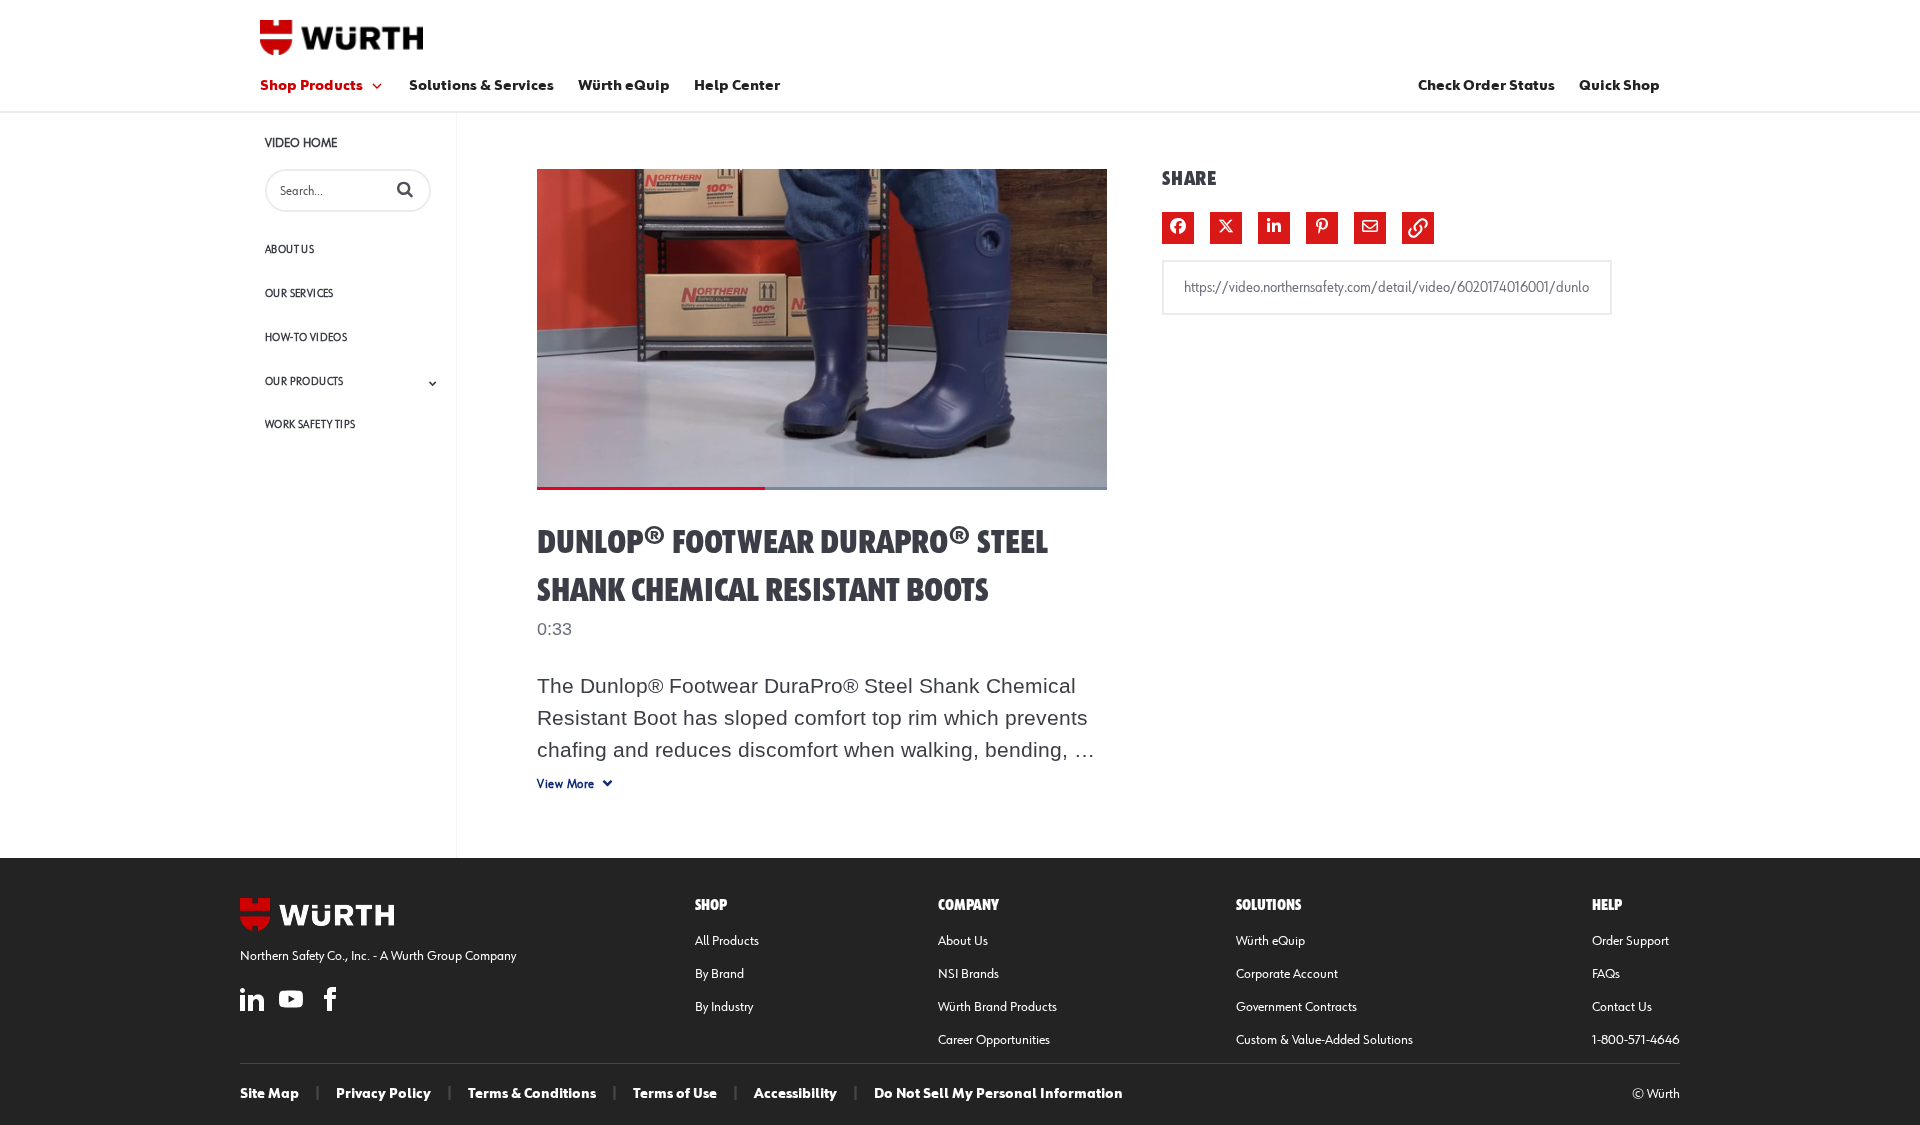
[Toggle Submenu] (433, 383)
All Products (727, 941)
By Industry (724, 1007)
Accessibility (795, 1094)
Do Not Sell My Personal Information (998, 1094)
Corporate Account (1287, 974)
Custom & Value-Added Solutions (1324, 1040)
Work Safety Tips (310, 424)
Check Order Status (1486, 85)
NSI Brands (968, 974)
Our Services (299, 293)
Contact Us (1622, 1007)
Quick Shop (1619, 85)
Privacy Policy (383, 1094)
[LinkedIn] (252, 1002)
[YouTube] (291, 1002)
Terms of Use (675, 1094)
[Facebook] (330, 1002)
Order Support (1630, 941)
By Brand (719, 974)
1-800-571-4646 (1636, 1040)
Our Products (304, 381)
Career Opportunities (994, 1040)
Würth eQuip (624, 85)
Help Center (737, 85)
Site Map (269, 1094)
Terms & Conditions (532, 1094)
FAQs (1606, 974)
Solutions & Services (481, 85)
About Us (289, 249)
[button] (405, 189)
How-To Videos (306, 337)
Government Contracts (1296, 1007)
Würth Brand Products (997, 1007)
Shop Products (311, 85)
